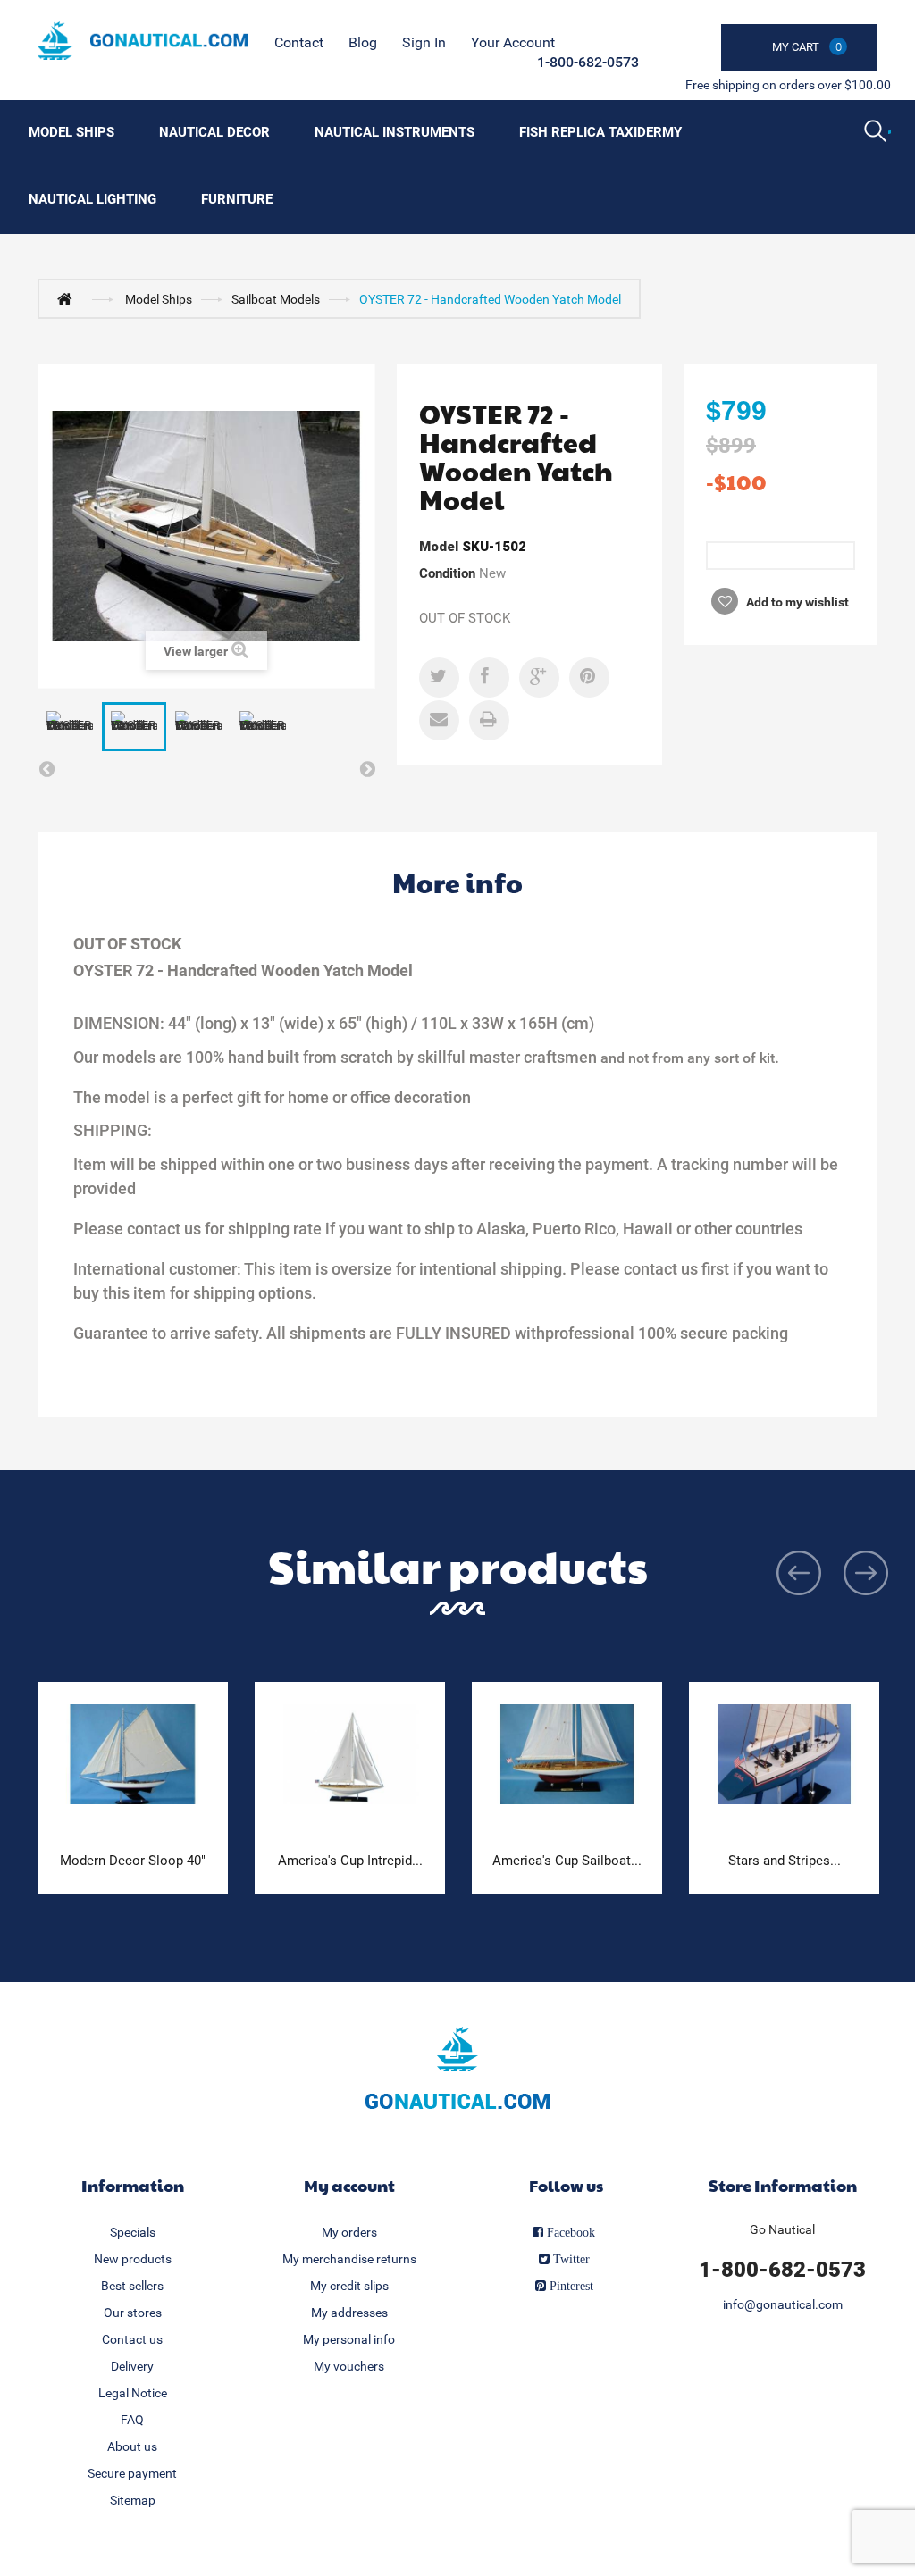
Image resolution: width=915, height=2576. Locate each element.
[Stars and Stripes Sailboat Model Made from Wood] (784, 1755)
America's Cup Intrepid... (350, 1861)
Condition (447, 573)
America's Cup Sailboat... (567, 1861)
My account (349, 2185)
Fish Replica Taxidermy (600, 132)
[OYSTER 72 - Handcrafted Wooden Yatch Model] (70, 727)
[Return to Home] (69, 298)
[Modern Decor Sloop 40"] (133, 1755)
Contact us (132, 2339)
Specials (133, 2232)
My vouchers (349, 2366)
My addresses (349, 2313)
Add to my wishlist (796, 602)
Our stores (133, 2313)
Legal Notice (133, 2393)
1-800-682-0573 (588, 62)
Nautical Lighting (92, 199)
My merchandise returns (349, 2259)
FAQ (132, 2420)
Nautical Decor (214, 132)
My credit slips (349, 2286)
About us (132, 2446)
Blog (363, 42)
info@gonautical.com (783, 2304)
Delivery (132, 2366)
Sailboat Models (276, 299)
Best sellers (132, 2286)
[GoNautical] (143, 41)
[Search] (877, 133)
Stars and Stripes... (785, 1861)
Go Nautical (782, 2229)
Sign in (424, 42)
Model (439, 547)
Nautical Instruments (395, 132)
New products (133, 2259)
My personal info (349, 2339)
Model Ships (71, 132)
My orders (349, 2232)
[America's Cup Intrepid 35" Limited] (350, 1755)
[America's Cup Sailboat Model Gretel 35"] (567, 1755)
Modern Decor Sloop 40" (133, 1861)
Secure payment (132, 2473)
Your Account (513, 42)
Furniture (237, 199)
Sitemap (133, 2500)
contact (299, 42)
